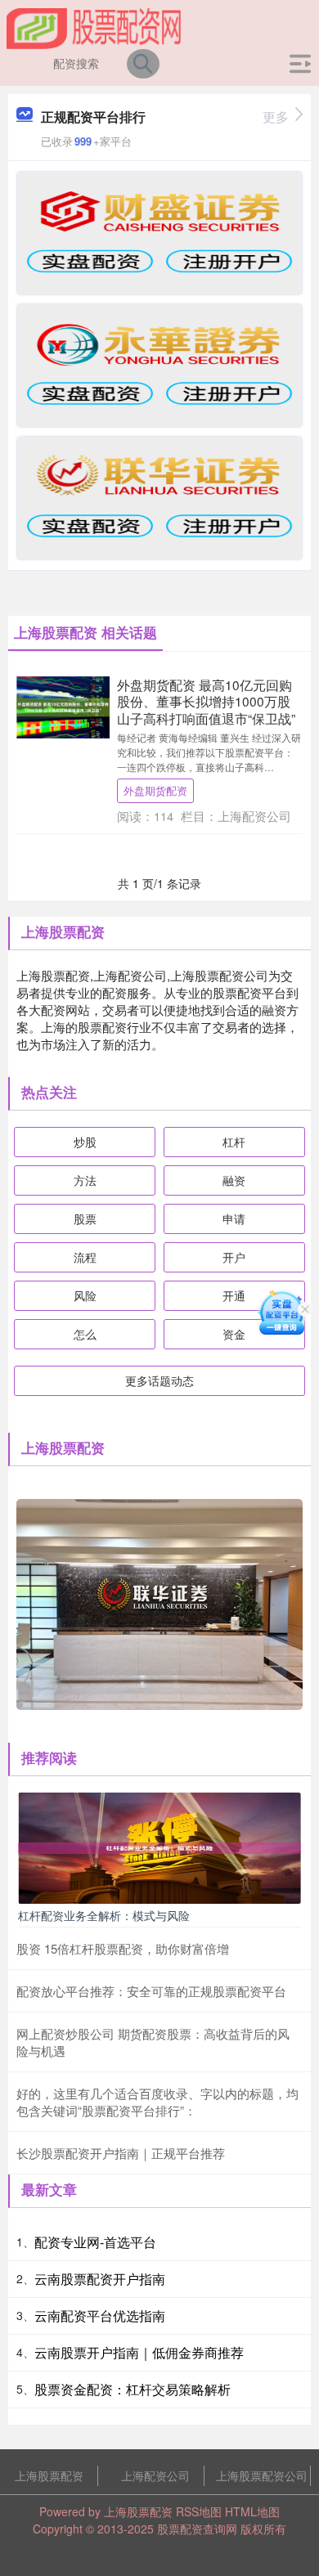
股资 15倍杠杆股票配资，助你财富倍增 (123, 1948)
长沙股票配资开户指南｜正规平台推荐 (121, 2153)
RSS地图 (199, 2511)
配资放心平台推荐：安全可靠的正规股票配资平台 (151, 1991)
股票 (85, 1218)
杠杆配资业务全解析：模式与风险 (104, 1915)
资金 (234, 1334)
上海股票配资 (49, 2475)
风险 (85, 1295)
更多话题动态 (159, 1380)
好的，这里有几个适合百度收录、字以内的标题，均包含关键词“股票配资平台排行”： (157, 2102)
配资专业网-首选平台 (95, 2242)
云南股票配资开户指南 (100, 2279)
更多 (276, 117)
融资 (234, 1180)
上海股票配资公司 (262, 2475)
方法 (85, 1180)
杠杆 (234, 1142)
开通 (234, 1295)
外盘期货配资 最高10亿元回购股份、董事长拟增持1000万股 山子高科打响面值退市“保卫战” (206, 701)
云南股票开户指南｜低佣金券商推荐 (139, 2352)
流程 (85, 1257)
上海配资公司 (155, 2475)
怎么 (85, 1334)
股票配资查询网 (197, 2529)
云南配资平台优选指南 (100, 2316)
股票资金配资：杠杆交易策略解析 (133, 2389)
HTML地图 (252, 2511)
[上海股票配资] (94, 27)
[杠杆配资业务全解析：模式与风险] (159, 1846)
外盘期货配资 (155, 790)
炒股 (85, 1142)
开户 (234, 1257)
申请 (234, 1218)
